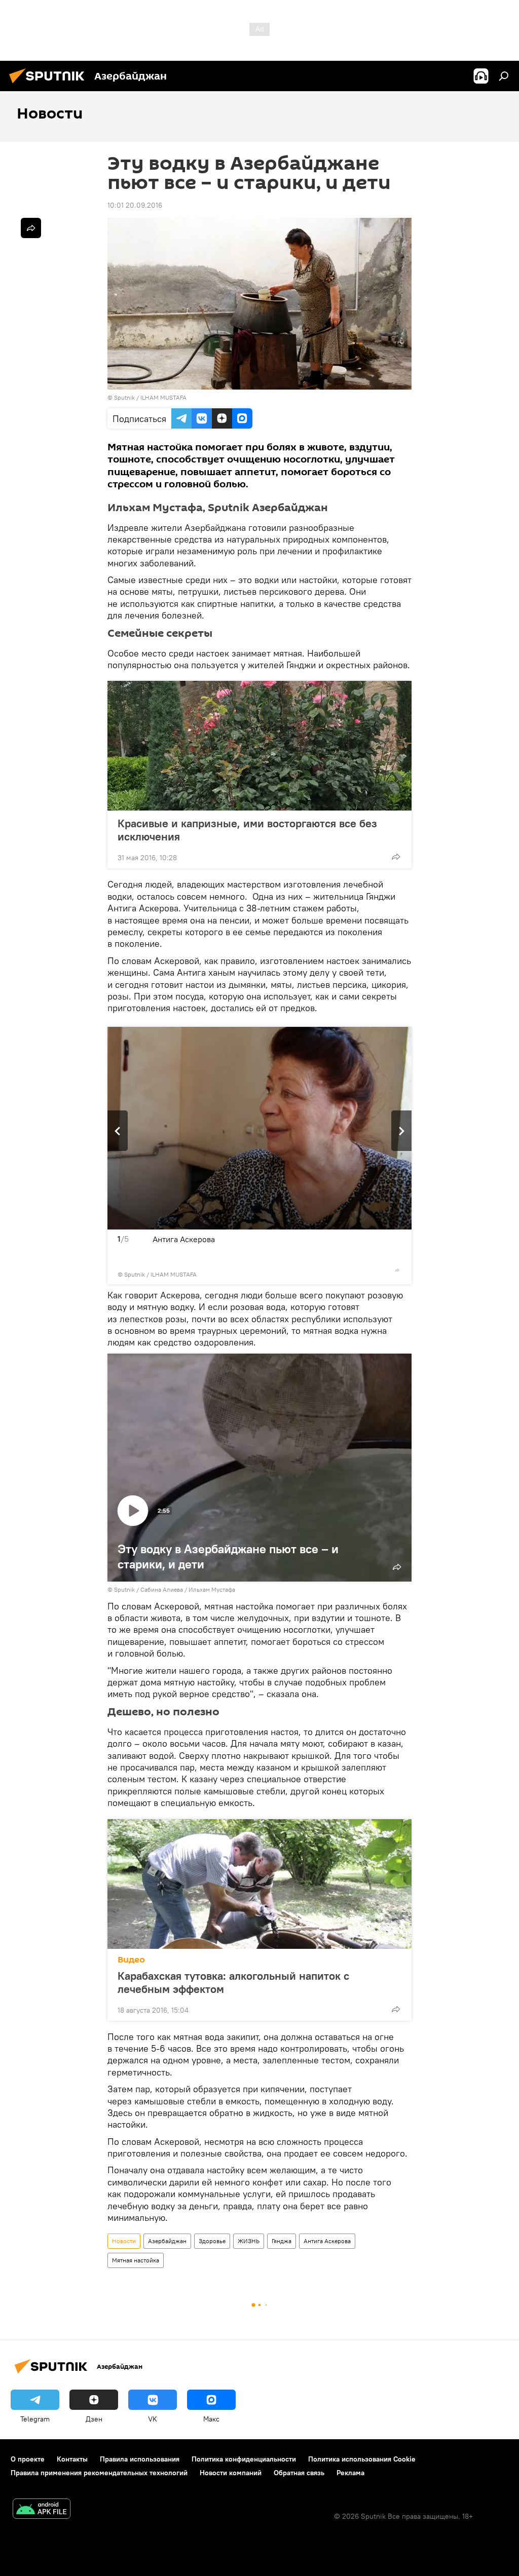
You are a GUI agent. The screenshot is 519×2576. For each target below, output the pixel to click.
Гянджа (282, 2241)
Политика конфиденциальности (244, 2459)
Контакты (72, 2459)
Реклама (350, 2473)
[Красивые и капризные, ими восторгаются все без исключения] (259, 746)
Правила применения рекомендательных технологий (99, 2473)
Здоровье (212, 2241)
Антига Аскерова (327, 2241)
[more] (396, 857)
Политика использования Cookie (362, 2459)
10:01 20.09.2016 (135, 205)
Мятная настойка (136, 2260)
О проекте (28, 2459)
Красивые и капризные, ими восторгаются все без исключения (247, 830)
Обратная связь (299, 2473)
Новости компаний (231, 2473)
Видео (131, 1960)
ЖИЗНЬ (249, 2241)
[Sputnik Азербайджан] (50, 85)
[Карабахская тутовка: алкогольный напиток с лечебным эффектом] (259, 1884)
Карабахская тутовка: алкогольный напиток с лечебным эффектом (233, 1982)
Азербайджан (167, 2241)
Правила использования (140, 2459)
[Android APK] (42, 2510)
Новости (124, 2241)
